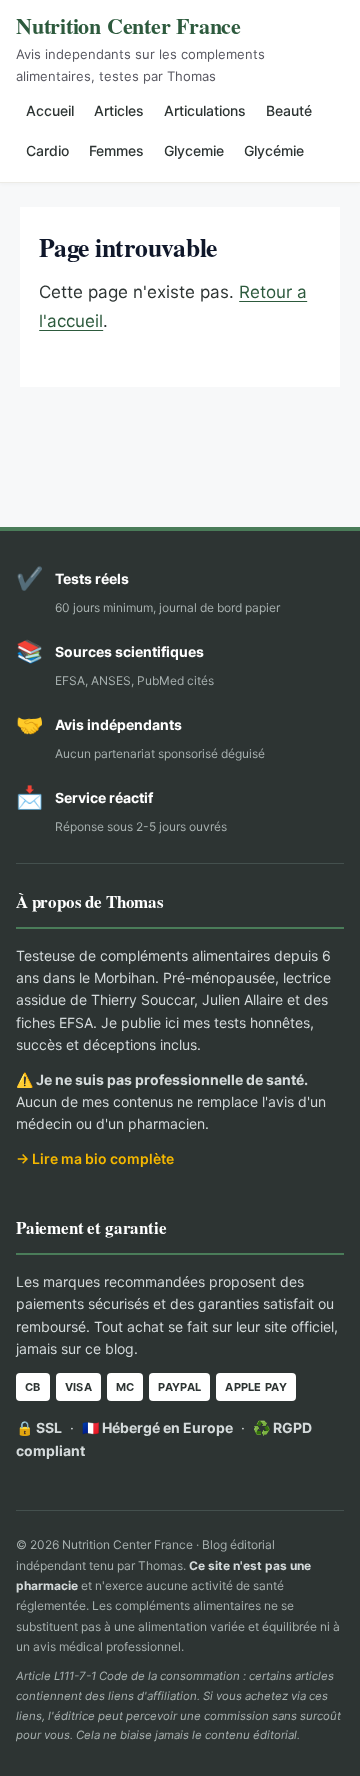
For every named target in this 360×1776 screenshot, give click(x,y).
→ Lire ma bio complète (95, 1158)
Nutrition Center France (128, 25)
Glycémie (274, 150)
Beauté (289, 110)
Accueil (50, 110)
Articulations (205, 110)
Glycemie (194, 150)
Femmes (116, 150)
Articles (119, 110)
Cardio (47, 150)
